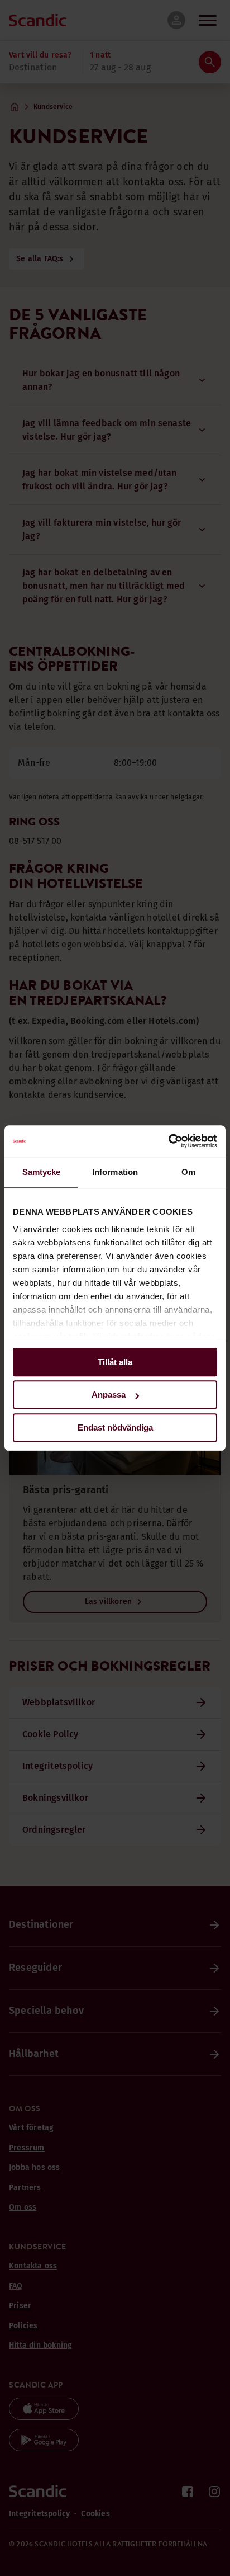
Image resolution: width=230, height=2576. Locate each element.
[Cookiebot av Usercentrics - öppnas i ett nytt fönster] (168, 1141)
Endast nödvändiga (115, 1428)
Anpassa (109, 1395)
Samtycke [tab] (42, 1172)
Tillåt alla (115, 1362)
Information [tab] (115, 1172)
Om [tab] (188, 1172)
